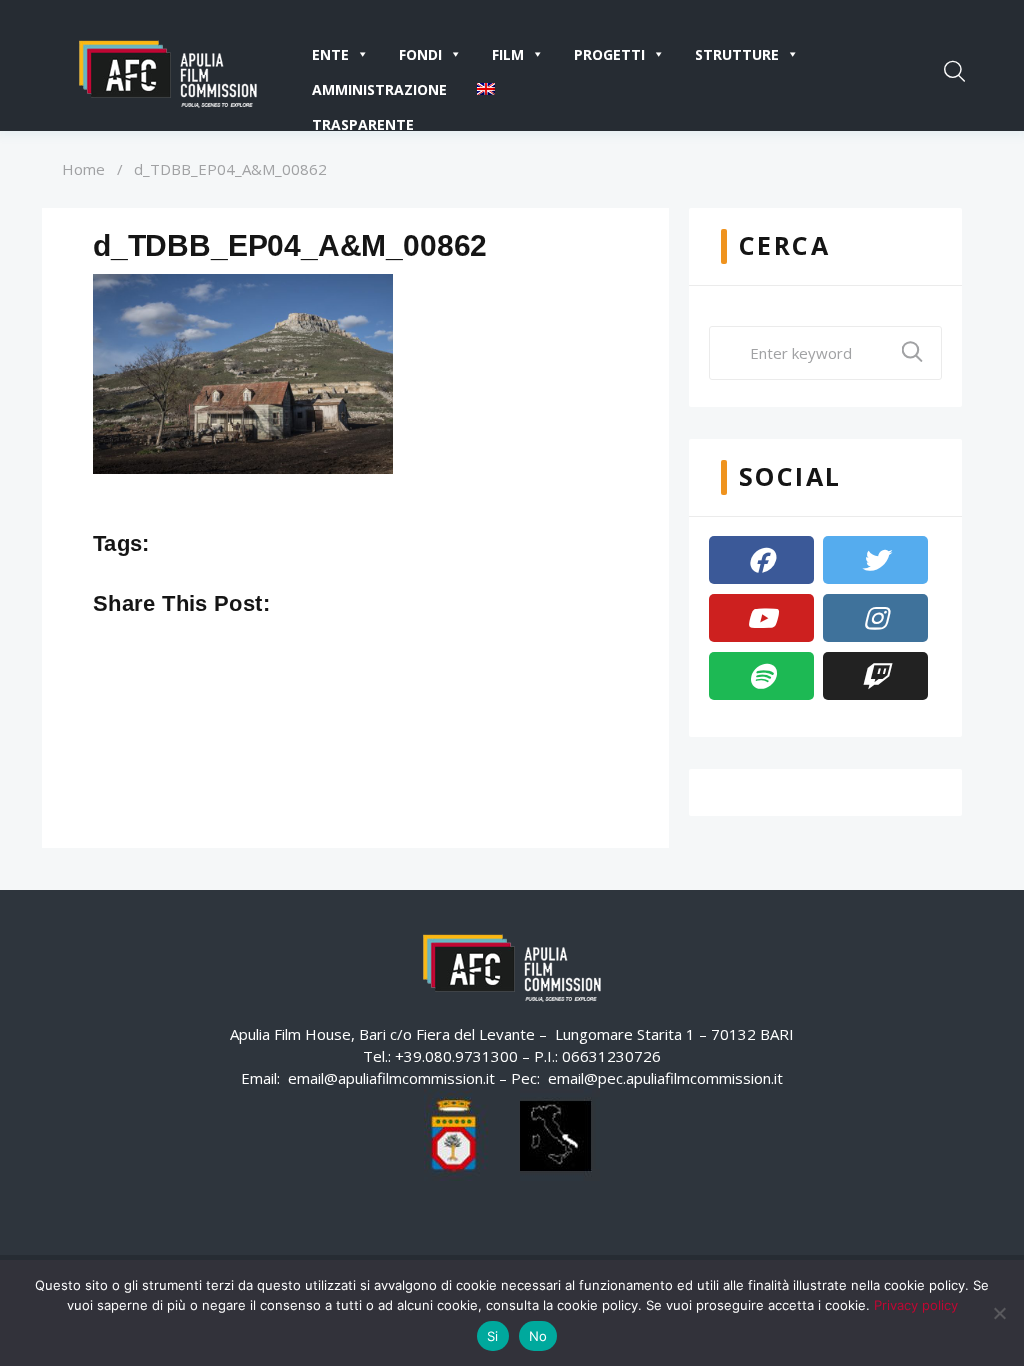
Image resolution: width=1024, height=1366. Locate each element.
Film (508, 54)
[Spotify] (761, 676)
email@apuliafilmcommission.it (391, 1078)
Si (493, 1336)
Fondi (420, 54)
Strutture (737, 54)
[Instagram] (875, 618)
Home (83, 169)
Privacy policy (916, 1305)
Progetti (609, 54)
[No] (999, 1313)
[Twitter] (875, 560)
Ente (330, 54)
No (538, 1336)
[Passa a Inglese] (490, 89)
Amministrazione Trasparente (379, 93)
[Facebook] (761, 560)
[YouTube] (761, 618)
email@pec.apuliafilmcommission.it (665, 1078)
